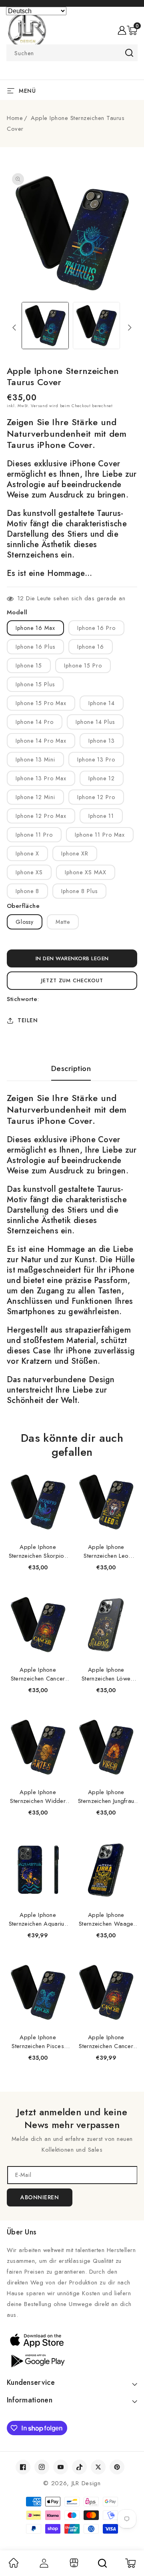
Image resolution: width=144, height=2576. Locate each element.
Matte (63, 922)
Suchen (129, 53)
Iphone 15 (29, 665)
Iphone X (27, 853)
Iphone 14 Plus (95, 722)
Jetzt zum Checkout (72, 980)
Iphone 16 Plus (35, 647)
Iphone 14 (102, 703)
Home (15, 118)
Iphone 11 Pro (34, 835)
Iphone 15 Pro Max (41, 703)
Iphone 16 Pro (96, 628)
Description (71, 1069)
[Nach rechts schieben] (130, 328)
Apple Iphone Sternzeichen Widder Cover (38, 1797)
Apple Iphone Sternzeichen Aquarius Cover (38, 1919)
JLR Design (86, 2483)
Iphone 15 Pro (83, 665)
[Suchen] (102, 2563)
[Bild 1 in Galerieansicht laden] (45, 326)
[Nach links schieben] (14, 328)
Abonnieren (40, 2197)
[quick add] (59, 1472)
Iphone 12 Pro (96, 797)
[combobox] (72, 53)
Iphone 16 (91, 647)
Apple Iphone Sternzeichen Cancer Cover (38, 1674)
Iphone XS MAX (86, 872)
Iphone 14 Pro (35, 722)
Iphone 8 (27, 891)
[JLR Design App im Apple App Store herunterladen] (72, 2340)
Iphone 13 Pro (96, 759)
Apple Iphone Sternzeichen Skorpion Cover (38, 1551)
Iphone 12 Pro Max (41, 816)
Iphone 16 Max (35, 628)
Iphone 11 (101, 816)
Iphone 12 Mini (35, 797)
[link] (14, 2566)
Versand (39, 406)
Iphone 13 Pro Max (41, 778)
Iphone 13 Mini (35, 759)
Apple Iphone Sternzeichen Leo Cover (106, 1551)
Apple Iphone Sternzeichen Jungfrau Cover (106, 1797)
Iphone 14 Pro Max (41, 741)
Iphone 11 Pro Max (100, 835)
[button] (132, 30)
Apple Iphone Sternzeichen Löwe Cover (106, 1674)
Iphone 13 (102, 741)
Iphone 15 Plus (35, 684)
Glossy (25, 922)
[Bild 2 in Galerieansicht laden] (96, 326)
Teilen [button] (28, 1020)
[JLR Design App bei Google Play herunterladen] (72, 2360)
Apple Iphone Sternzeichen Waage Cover (106, 1919)
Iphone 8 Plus (79, 891)
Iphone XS (29, 872)
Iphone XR (75, 853)
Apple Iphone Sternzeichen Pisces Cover (38, 2042)
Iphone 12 (102, 778)
